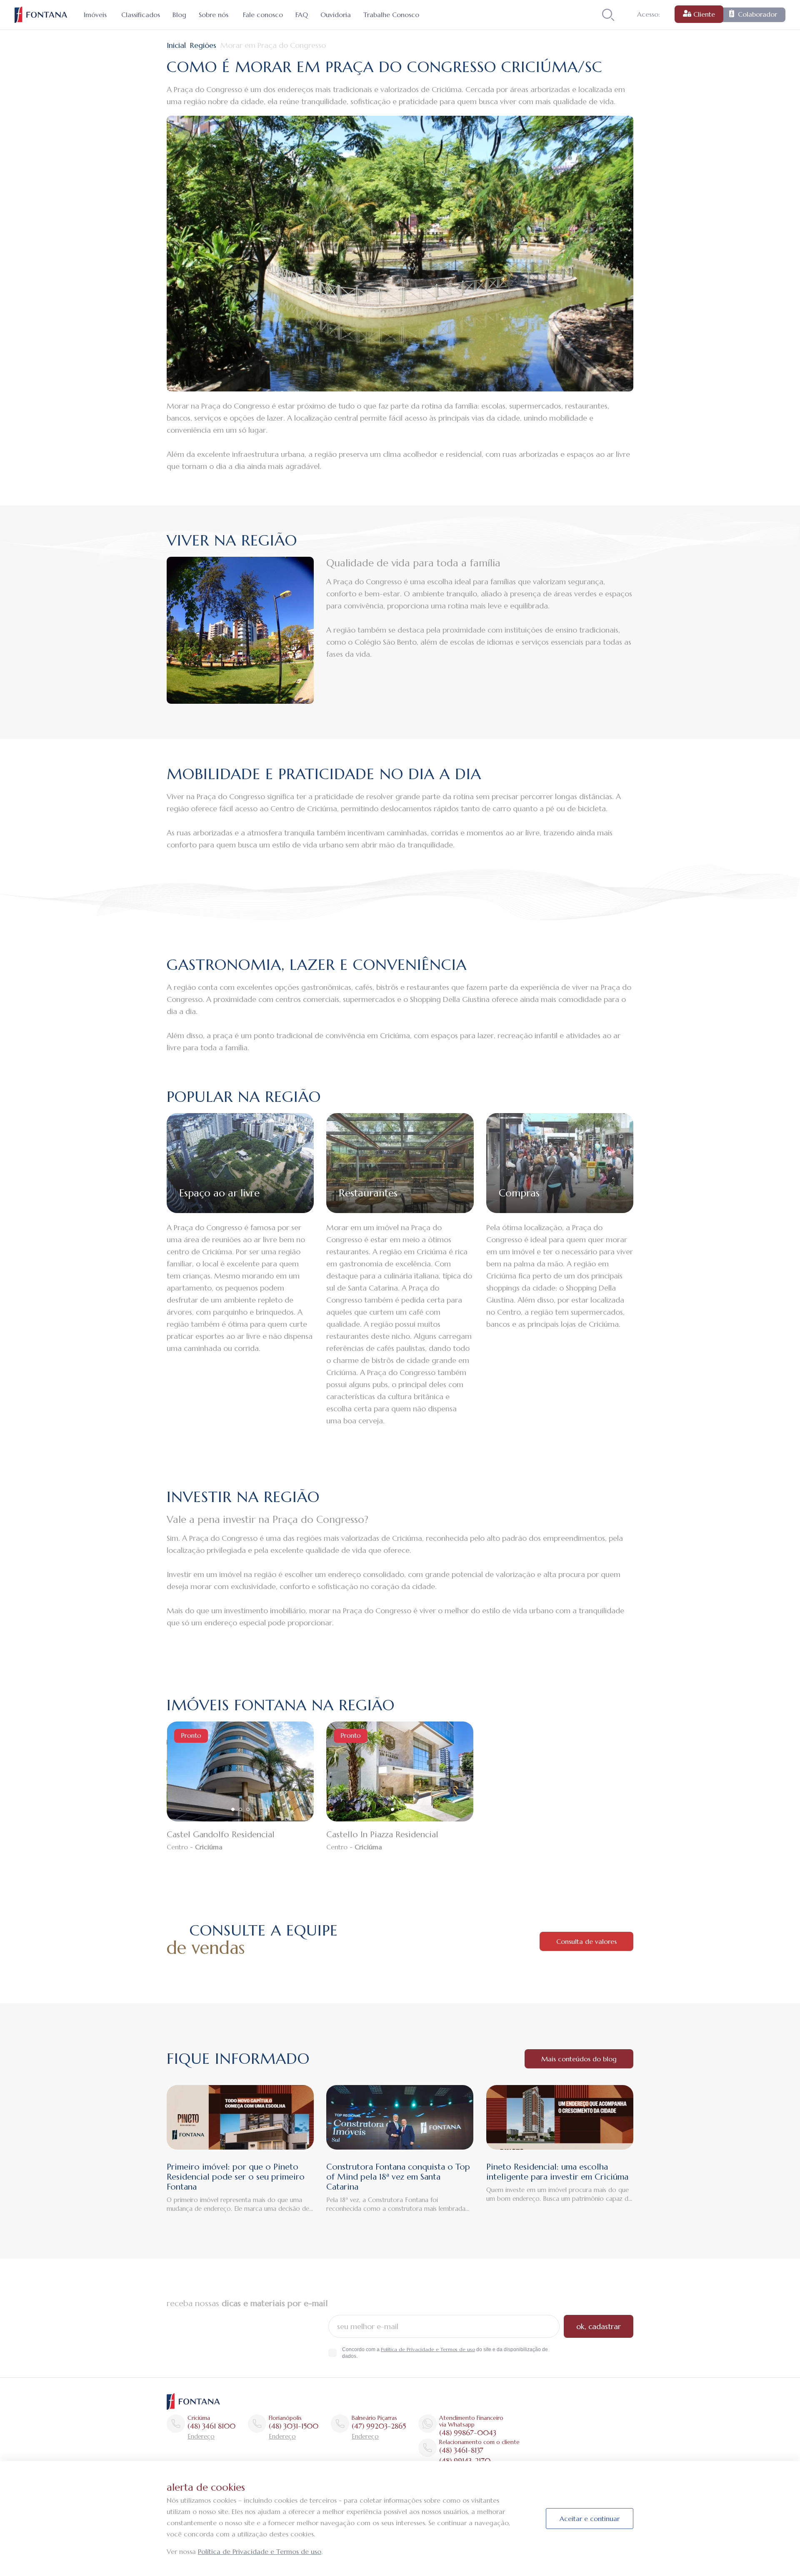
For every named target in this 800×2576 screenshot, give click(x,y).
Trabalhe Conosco (391, 15)
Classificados (141, 15)
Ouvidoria (336, 15)
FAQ (302, 15)
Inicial (176, 45)
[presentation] (167, 1771)
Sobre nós (214, 15)
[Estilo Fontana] (193, 2401)
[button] (233, 1809)
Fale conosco (263, 15)
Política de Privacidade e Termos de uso (428, 2349)
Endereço (201, 2436)
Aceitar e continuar (590, 2519)
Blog (179, 15)
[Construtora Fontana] (41, 15)
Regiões (203, 45)
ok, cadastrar (599, 2326)
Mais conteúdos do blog (579, 2059)
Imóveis (95, 15)
